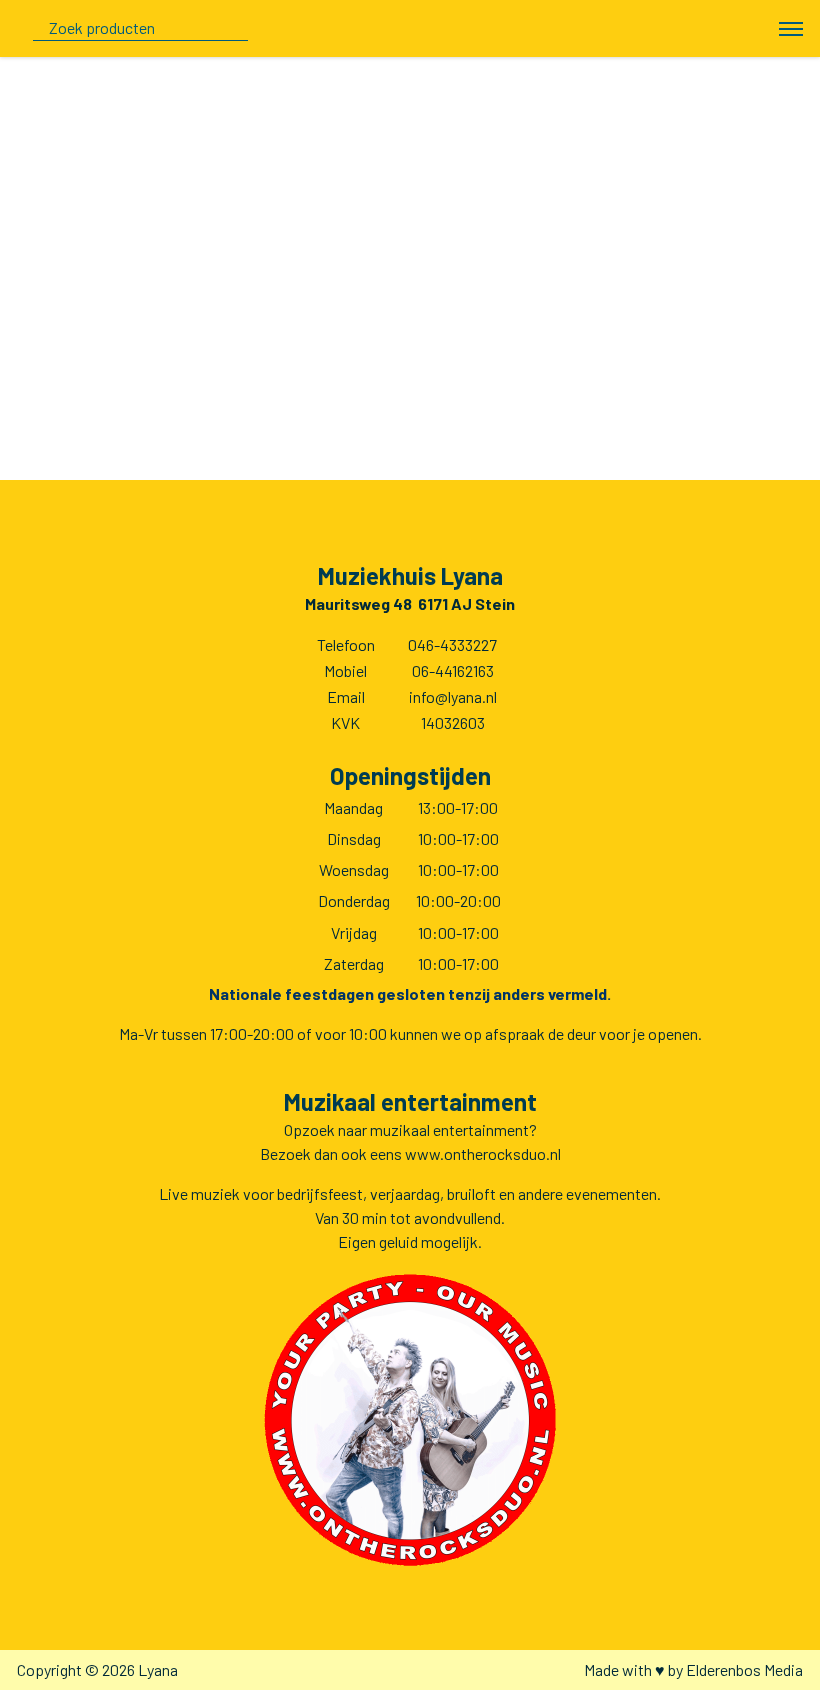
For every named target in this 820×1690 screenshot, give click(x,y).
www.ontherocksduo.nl (483, 1153)
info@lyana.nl (453, 696)
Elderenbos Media (744, 1669)
